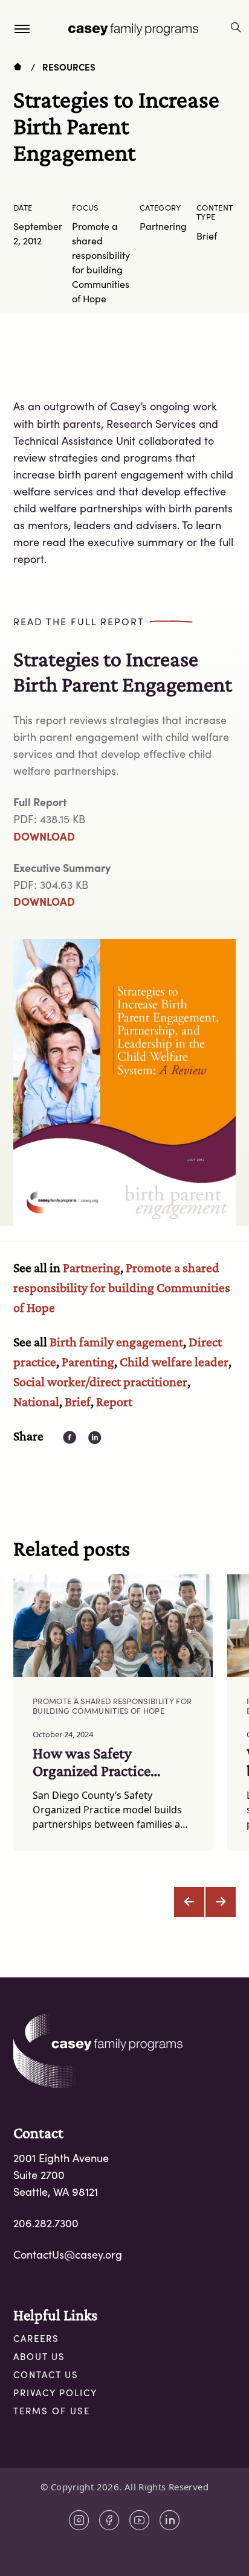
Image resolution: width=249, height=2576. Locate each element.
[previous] (189, 1902)
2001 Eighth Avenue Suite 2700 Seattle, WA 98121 (61, 2175)
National (36, 1401)
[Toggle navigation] (22, 28)
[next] (221, 1902)
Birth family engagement (116, 1342)
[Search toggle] (236, 29)
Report (114, 1401)
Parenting (88, 1362)
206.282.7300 (46, 2223)
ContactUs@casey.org (68, 2254)
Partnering (92, 1267)
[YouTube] (140, 2520)
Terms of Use (52, 2411)
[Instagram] (79, 2520)
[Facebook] (109, 2520)
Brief (78, 1401)
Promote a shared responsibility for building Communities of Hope (122, 1287)
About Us (39, 2356)
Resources (69, 67)
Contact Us (46, 2374)
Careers (36, 2338)
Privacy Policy (55, 2393)
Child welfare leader (174, 1362)
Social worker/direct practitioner (100, 1382)
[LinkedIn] (170, 2520)
